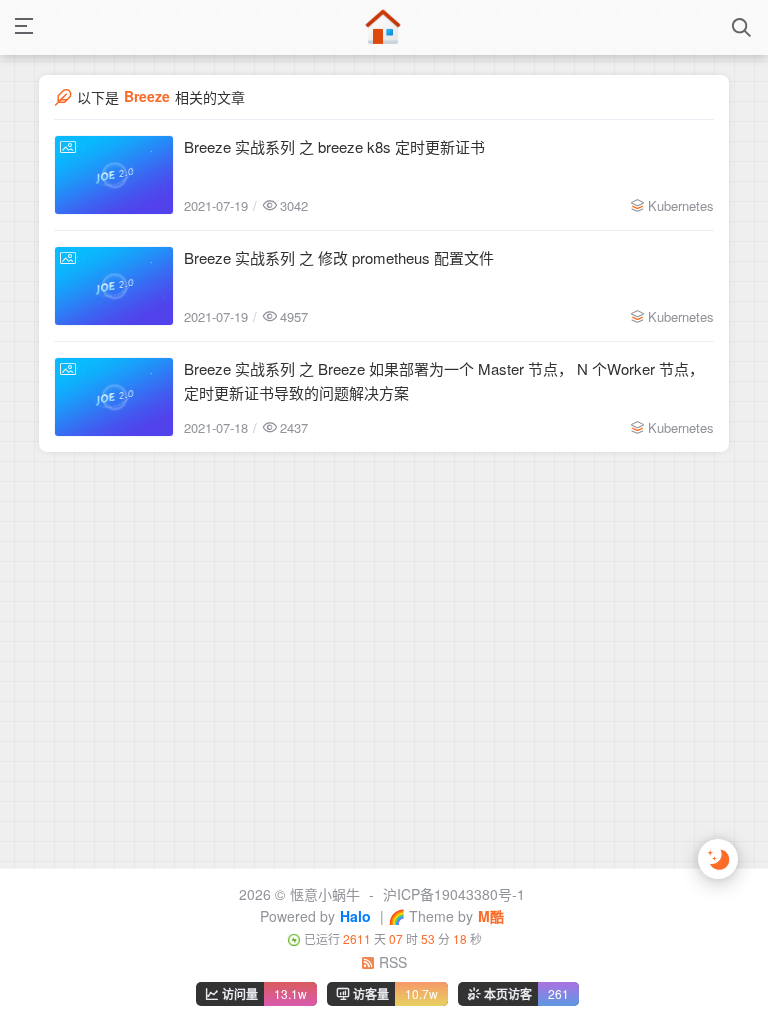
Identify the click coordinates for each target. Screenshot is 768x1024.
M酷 (491, 916)
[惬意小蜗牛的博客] (383, 27)
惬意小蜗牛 (325, 894)
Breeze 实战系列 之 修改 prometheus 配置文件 (339, 257)
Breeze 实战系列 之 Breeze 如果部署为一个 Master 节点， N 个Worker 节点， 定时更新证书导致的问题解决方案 (444, 380)
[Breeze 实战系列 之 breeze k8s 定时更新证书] (114, 175)
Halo (355, 916)
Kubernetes (681, 205)
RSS (391, 962)
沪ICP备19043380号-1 (454, 894)
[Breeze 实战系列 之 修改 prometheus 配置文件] (114, 286)
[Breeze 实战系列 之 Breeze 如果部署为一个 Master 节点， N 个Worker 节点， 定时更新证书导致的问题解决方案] (114, 397)
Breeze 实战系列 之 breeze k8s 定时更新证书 (334, 146)
